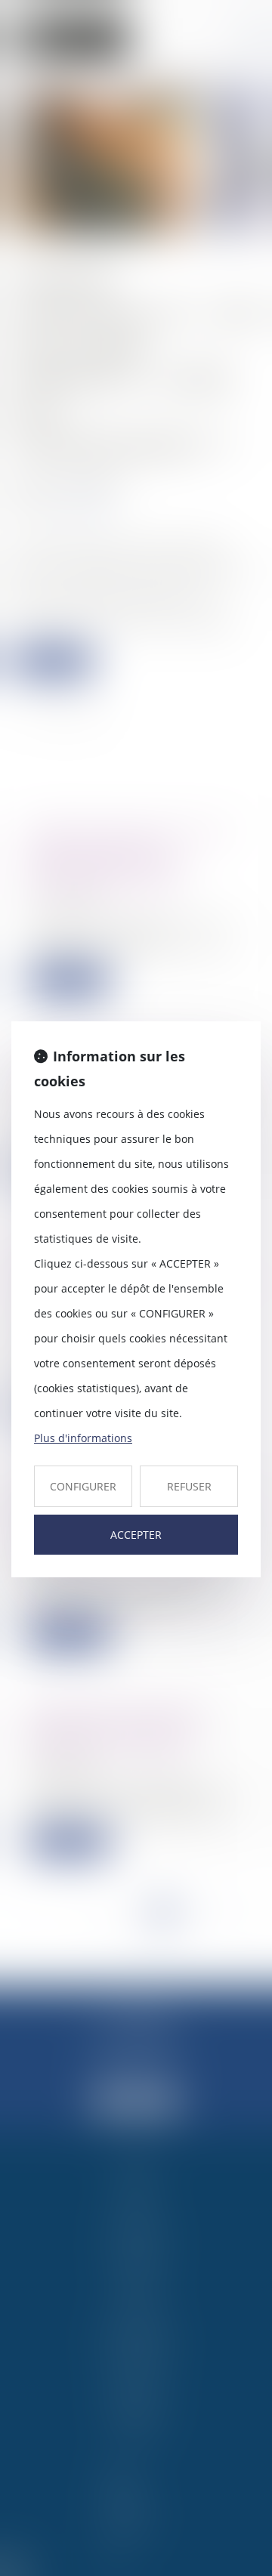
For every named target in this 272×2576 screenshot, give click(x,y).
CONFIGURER (83, 1486)
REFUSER (189, 1486)
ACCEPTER (136, 1535)
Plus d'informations (83, 1438)
